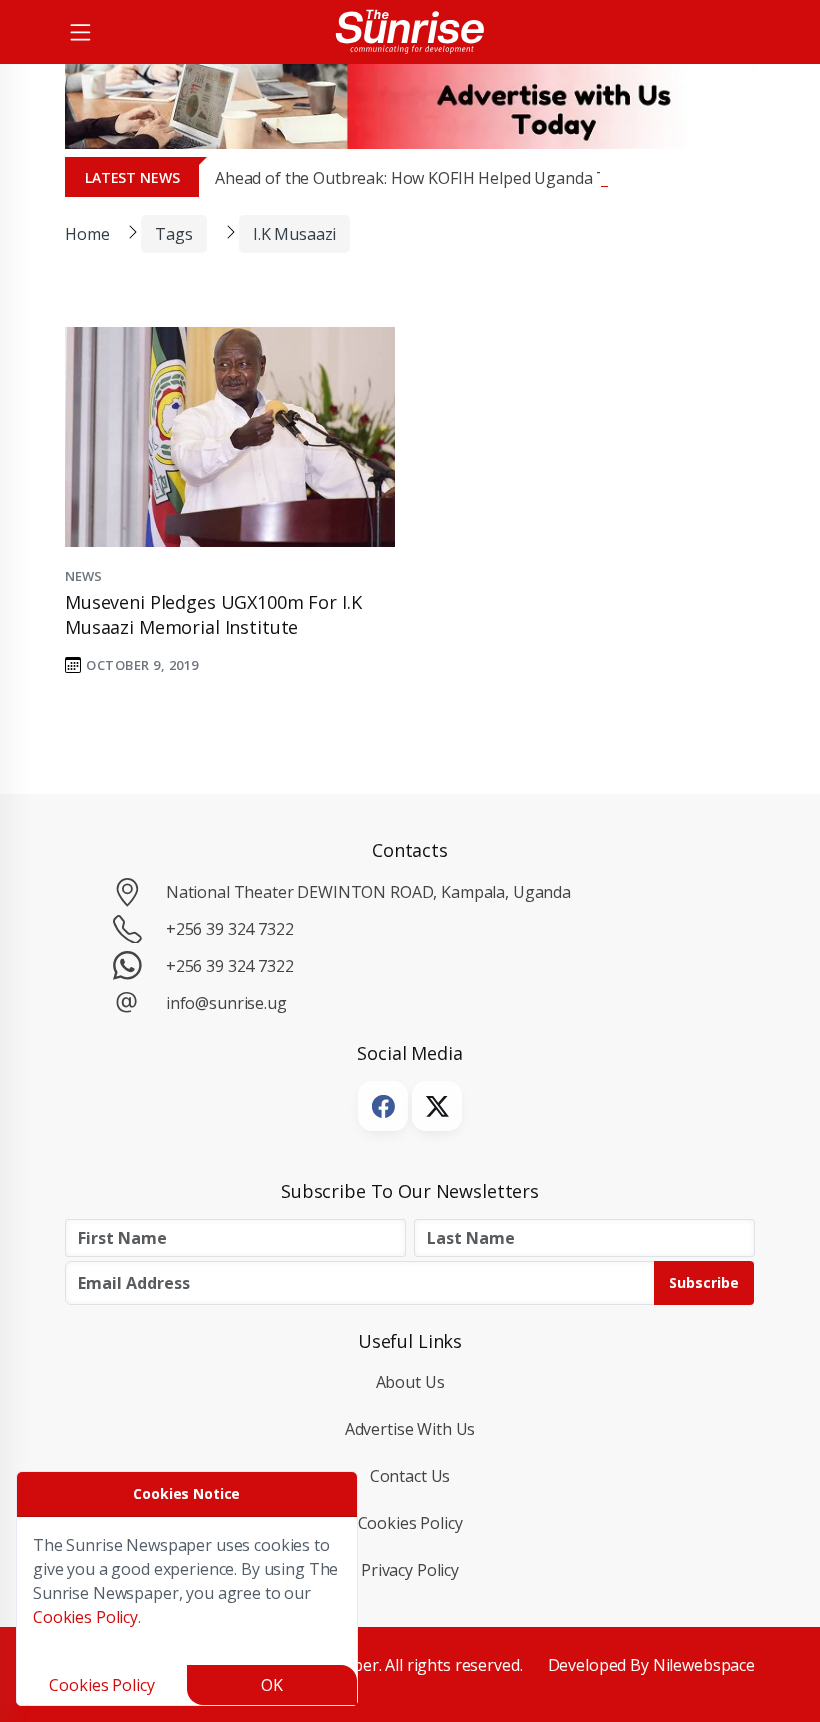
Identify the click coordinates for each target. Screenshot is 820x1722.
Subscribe (704, 1282)
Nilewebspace (704, 1665)
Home (87, 234)
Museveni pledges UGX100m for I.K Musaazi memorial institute (213, 614)
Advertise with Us (410, 1429)
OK (272, 1685)
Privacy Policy (410, 1570)
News (83, 576)
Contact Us (410, 1476)
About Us (410, 1382)
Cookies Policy (410, 1523)
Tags (173, 234)
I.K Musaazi (294, 234)
